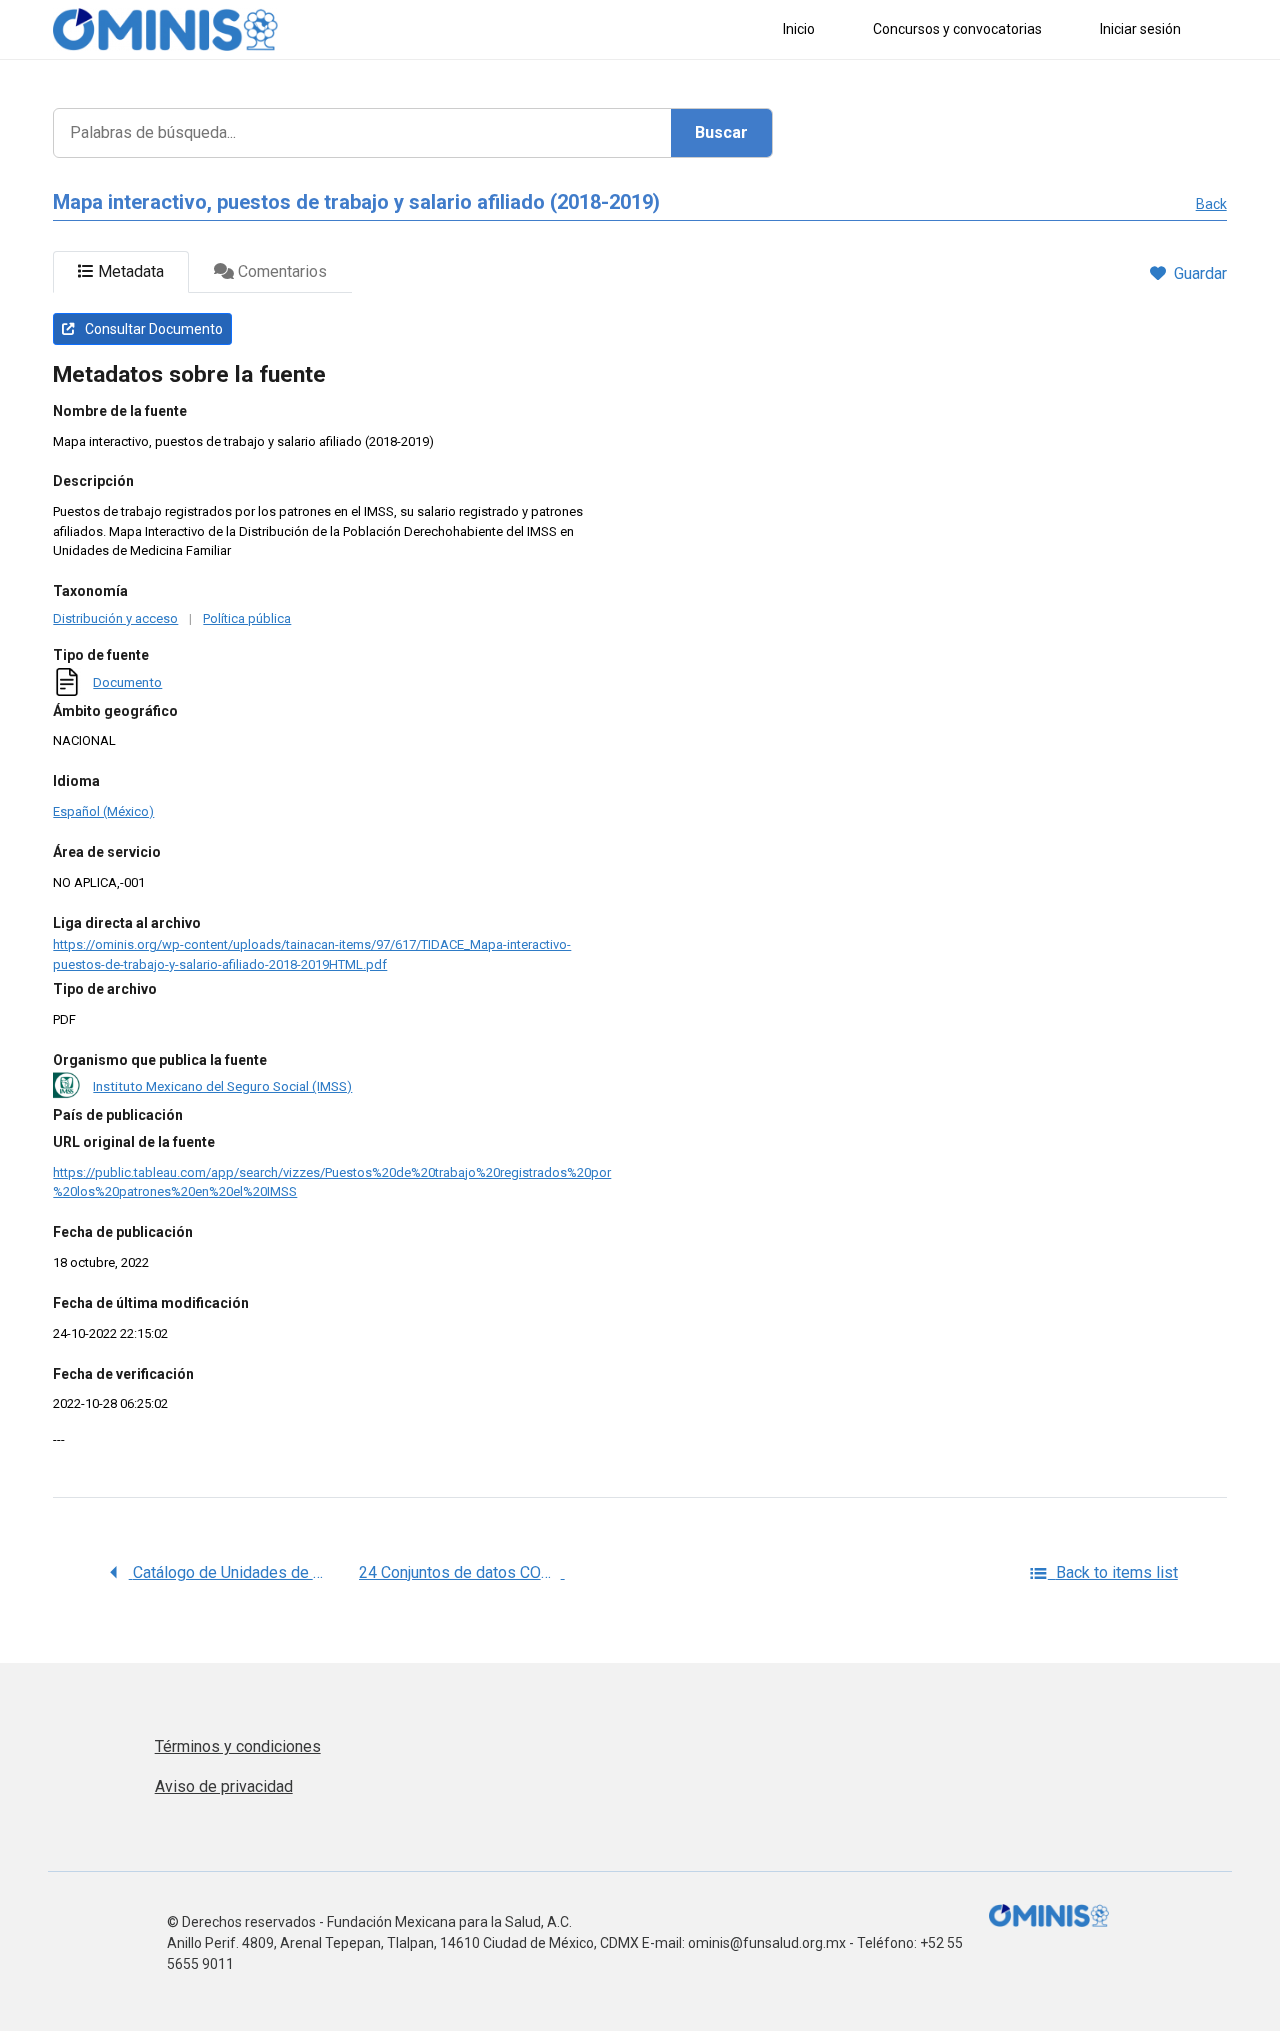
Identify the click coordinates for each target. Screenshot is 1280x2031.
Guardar (1200, 273)
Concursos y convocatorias (957, 29)
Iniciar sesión (1140, 29)
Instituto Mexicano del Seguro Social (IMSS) (222, 1086)
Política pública (247, 618)
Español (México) (103, 811)
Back (1211, 204)
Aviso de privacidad (224, 1786)
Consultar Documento (152, 329)
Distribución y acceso (115, 618)
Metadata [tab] (129, 271)
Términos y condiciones (238, 1746)
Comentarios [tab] (280, 271)
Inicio (799, 29)
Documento (127, 682)
